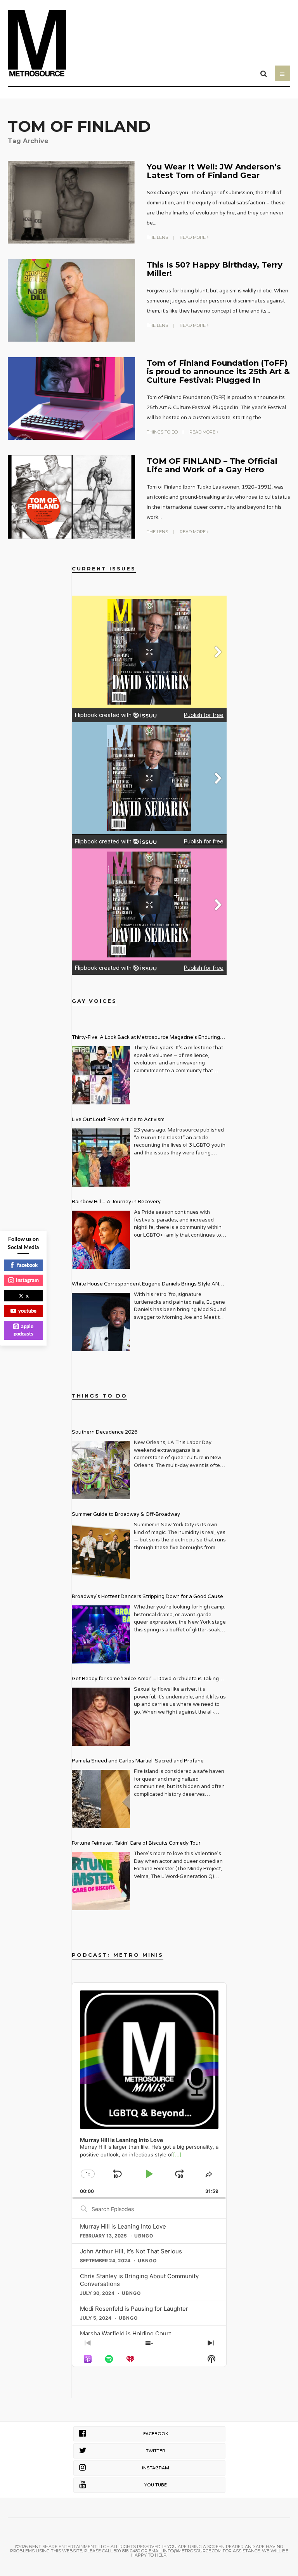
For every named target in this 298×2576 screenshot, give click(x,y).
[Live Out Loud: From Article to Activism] (101, 1158)
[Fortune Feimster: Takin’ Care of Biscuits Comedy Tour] (101, 1881)
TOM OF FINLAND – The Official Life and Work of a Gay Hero (212, 465)
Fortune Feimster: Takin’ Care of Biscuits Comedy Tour (136, 1843)
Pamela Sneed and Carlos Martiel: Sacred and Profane (138, 1761)
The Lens (157, 237)
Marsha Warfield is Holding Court (126, 2333)
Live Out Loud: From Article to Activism (118, 1120)
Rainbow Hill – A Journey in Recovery (116, 1202)
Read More (193, 237)
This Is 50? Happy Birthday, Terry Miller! (215, 269)
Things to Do (162, 432)
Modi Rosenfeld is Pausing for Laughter (134, 2309)
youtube (27, 1311)
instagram (27, 1280)
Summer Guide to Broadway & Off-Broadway (126, 1514)
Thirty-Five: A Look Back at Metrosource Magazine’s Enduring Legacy (146, 1038)
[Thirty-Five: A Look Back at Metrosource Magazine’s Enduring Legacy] (101, 1075)
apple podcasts (24, 1330)
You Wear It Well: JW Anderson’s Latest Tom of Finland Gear (214, 171)
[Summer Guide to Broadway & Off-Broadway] (101, 1552)
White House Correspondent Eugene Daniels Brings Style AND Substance (147, 1285)
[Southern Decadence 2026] (101, 1470)
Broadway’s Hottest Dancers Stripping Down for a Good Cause (147, 1596)
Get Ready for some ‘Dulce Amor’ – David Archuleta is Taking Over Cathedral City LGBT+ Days (145, 1680)
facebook (27, 1265)
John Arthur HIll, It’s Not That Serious (131, 2251)
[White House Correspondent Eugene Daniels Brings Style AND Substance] (101, 1322)
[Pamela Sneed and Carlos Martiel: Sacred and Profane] (101, 1799)
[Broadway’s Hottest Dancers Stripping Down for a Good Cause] (101, 1634)
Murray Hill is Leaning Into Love (123, 2226)
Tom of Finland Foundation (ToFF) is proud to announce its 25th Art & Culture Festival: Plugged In (218, 371)
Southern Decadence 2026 (105, 1432)
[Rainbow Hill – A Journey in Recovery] (101, 1240)
